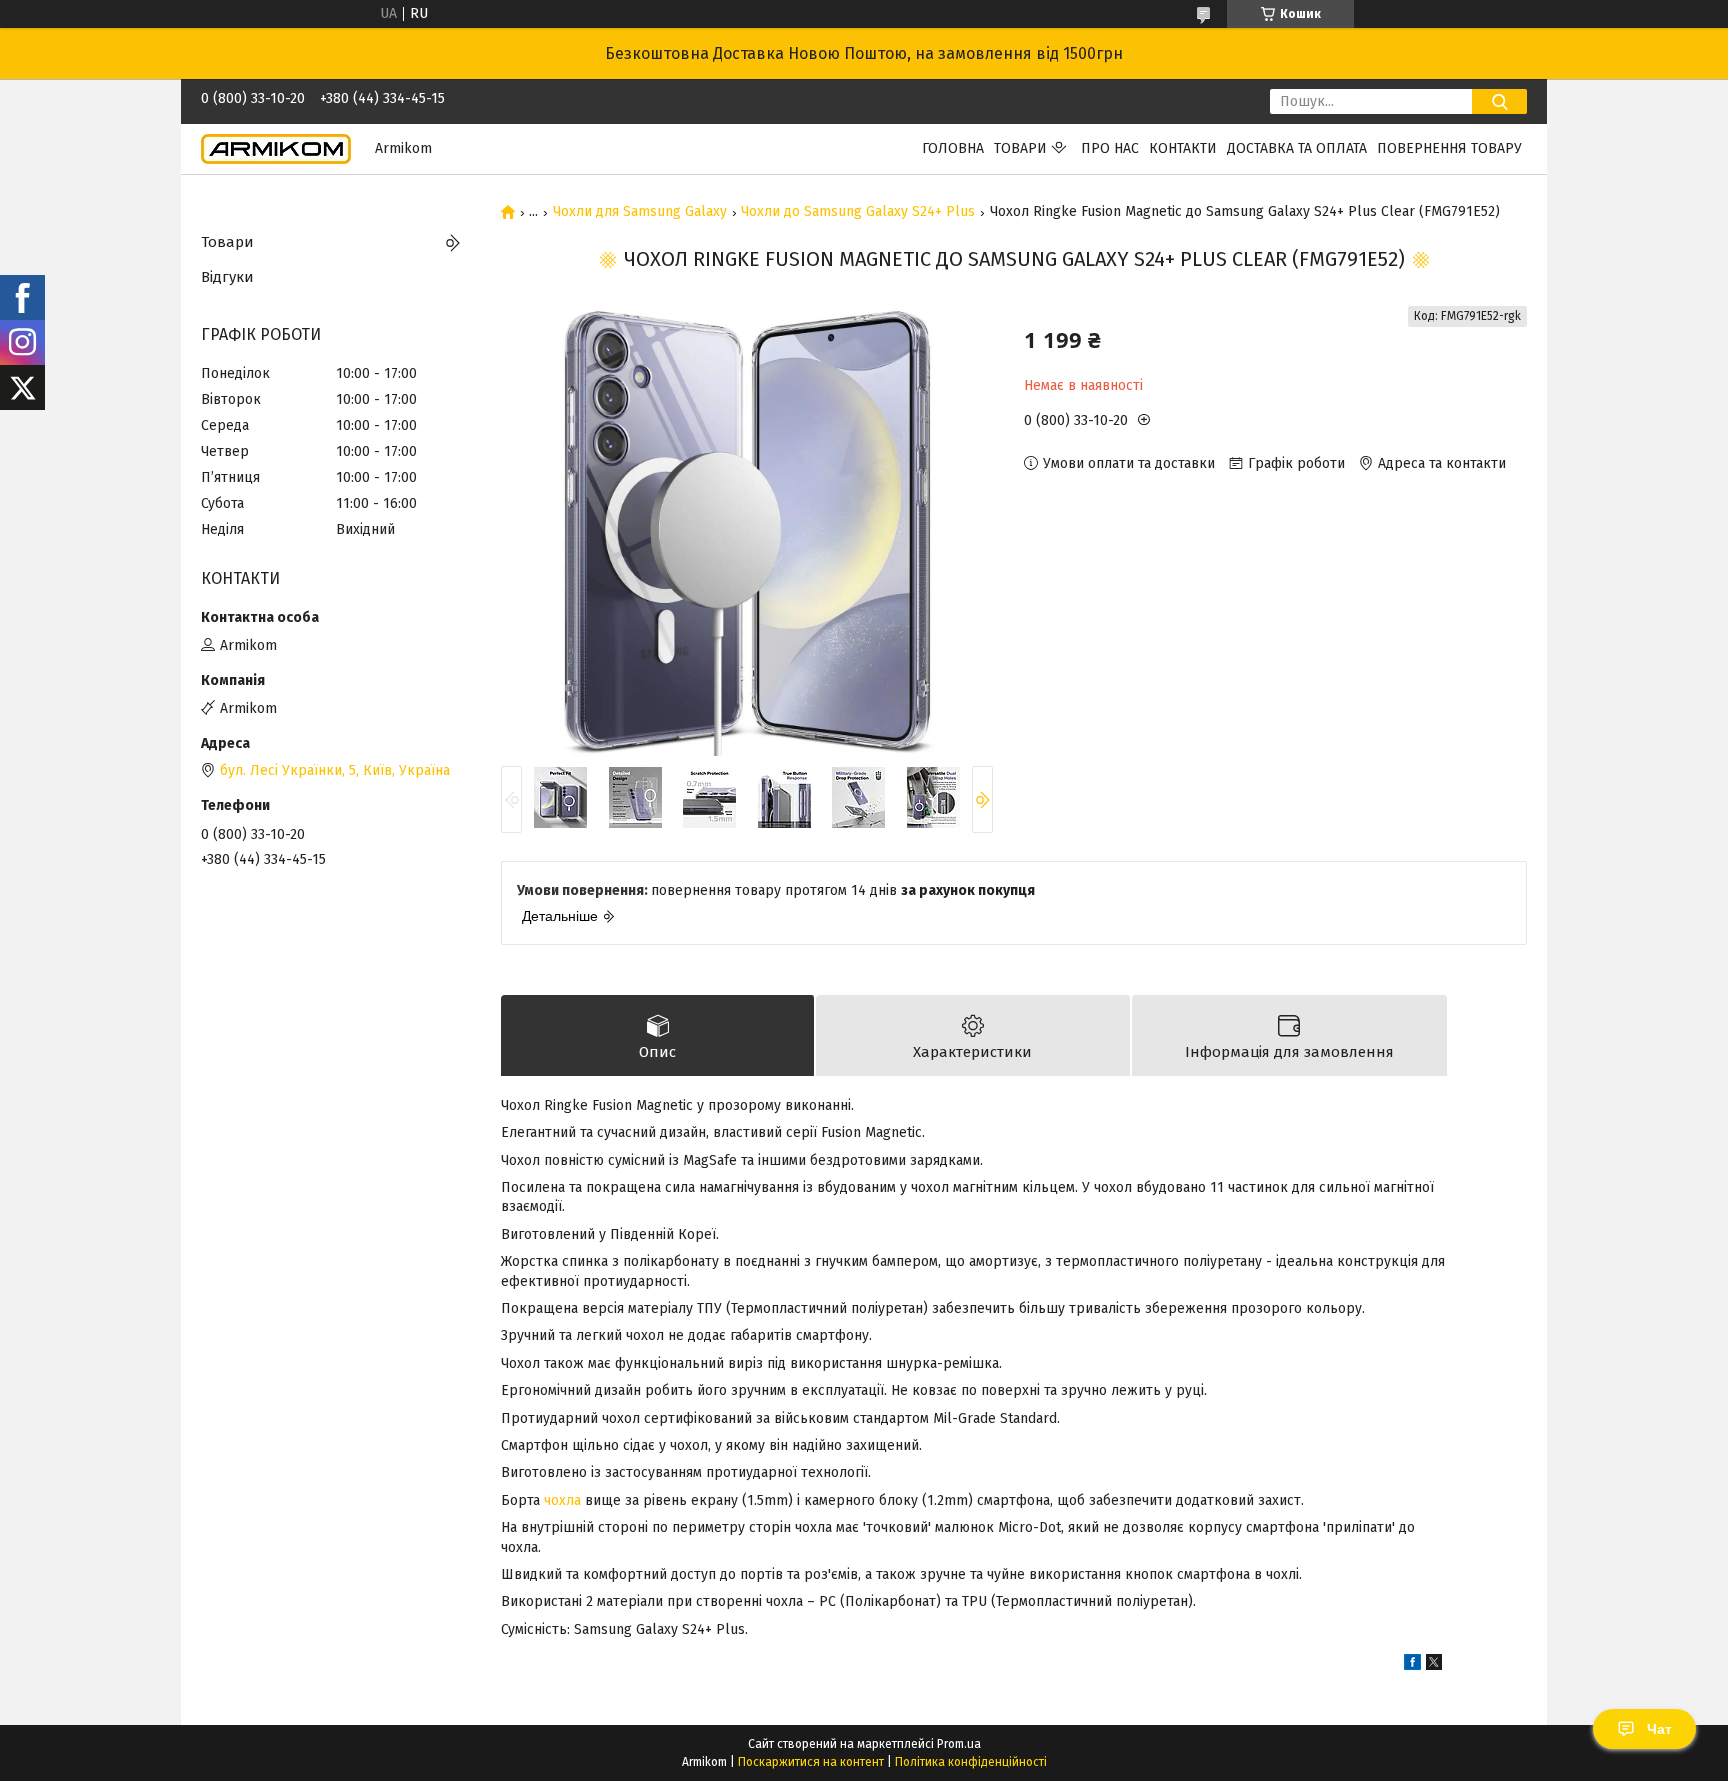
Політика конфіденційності (971, 1762)
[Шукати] (1499, 101)
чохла (562, 1500)
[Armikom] (276, 148)
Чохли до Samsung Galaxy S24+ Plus (858, 212)
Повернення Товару (1449, 148)
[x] (1434, 1665)
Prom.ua (959, 1744)
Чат (1659, 1729)
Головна (953, 148)
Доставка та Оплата (1297, 148)
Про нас (1110, 148)
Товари (1020, 148)
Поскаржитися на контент (811, 1762)
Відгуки (227, 277)
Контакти (1183, 148)
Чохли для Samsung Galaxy (640, 212)
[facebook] (1412, 1665)
